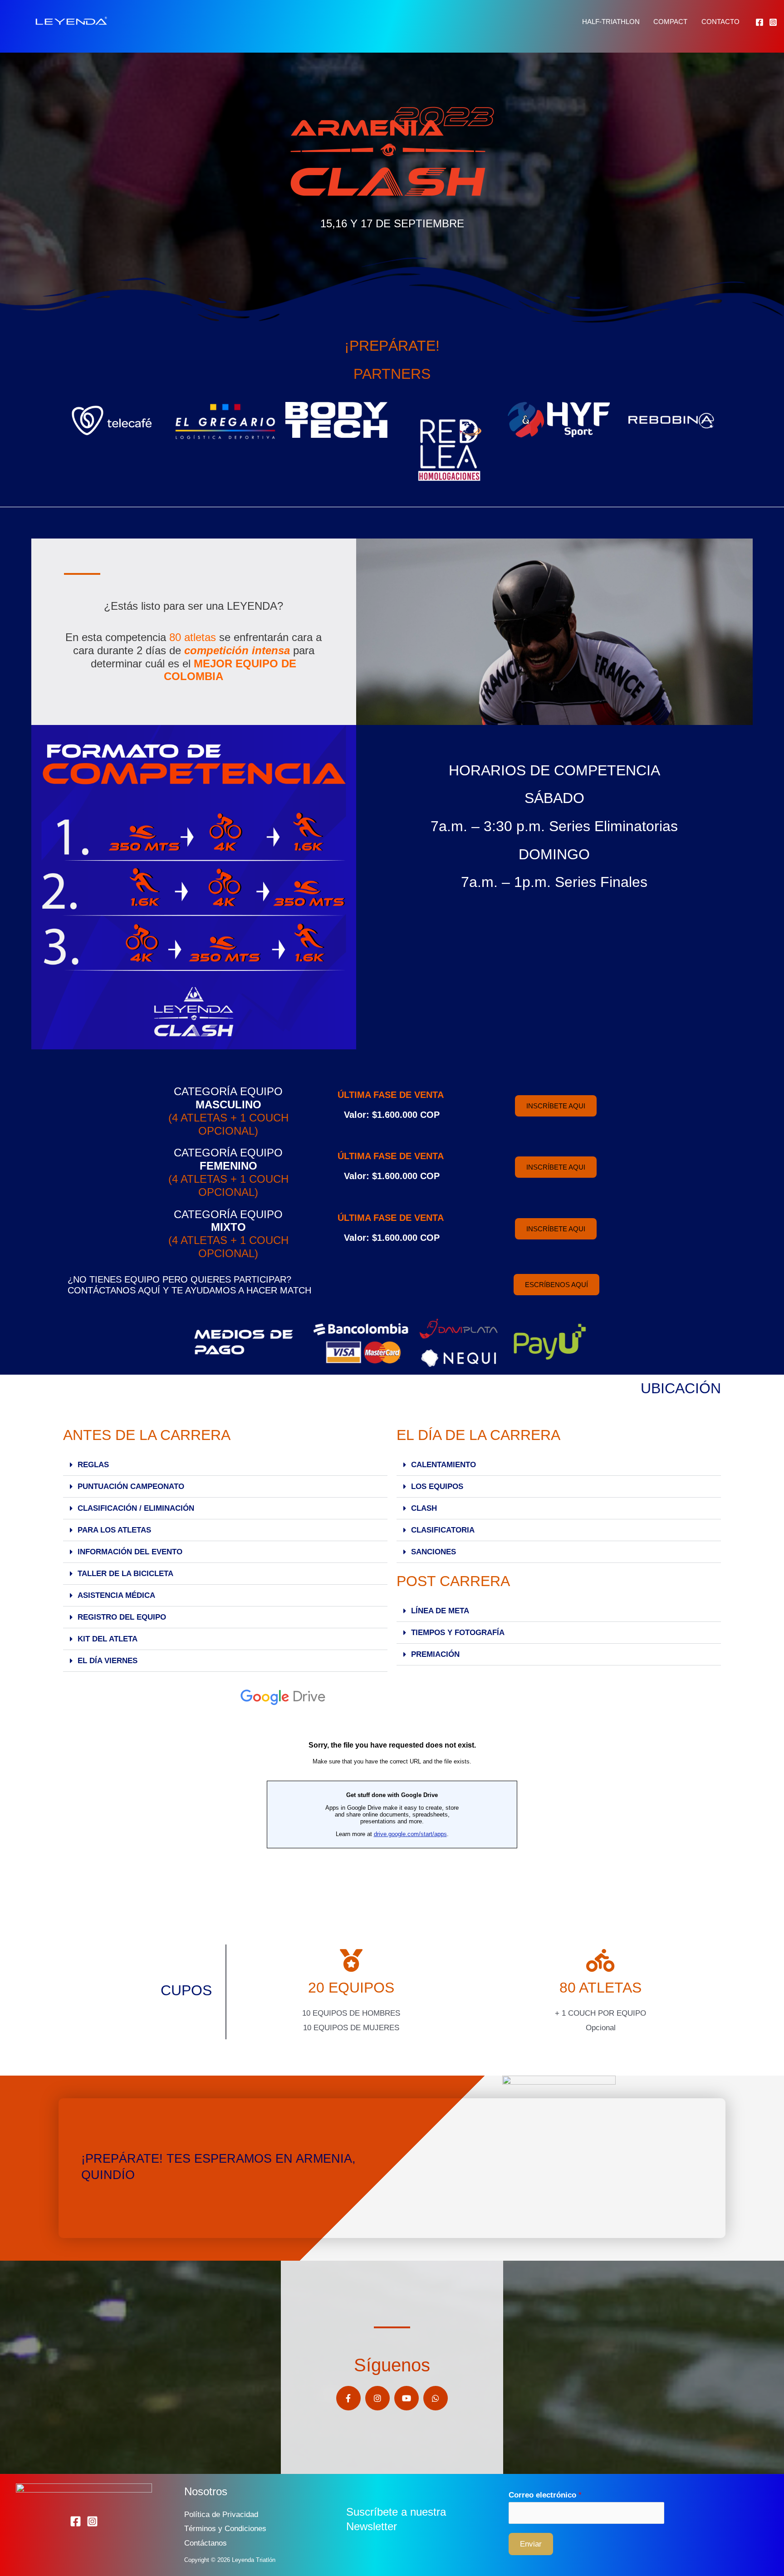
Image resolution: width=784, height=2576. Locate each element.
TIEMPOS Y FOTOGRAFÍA (458, 1633)
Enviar (531, 2544)
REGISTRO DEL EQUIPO (122, 1617)
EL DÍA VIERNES (108, 1661)
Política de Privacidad (221, 2515)
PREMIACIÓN (435, 1654)
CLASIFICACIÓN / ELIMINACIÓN (136, 1508)
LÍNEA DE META (440, 1611)
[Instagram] (773, 22)
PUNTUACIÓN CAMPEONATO (131, 1486)
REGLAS (93, 1465)
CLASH (424, 1508)
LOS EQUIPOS (437, 1486)
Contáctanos (206, 2543)
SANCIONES (434, 1552)
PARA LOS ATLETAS (114, 1530)
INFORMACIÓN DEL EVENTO (130, 1552)
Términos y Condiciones (225, 2529)
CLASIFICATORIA (443, 1530)
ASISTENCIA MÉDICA (116, 1595)
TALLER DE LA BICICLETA (125, 1574)
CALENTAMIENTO (443, 1465)
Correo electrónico (545, 2495)
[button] (225, 1465)
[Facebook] (759, 22)
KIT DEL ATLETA (108, 1639)
